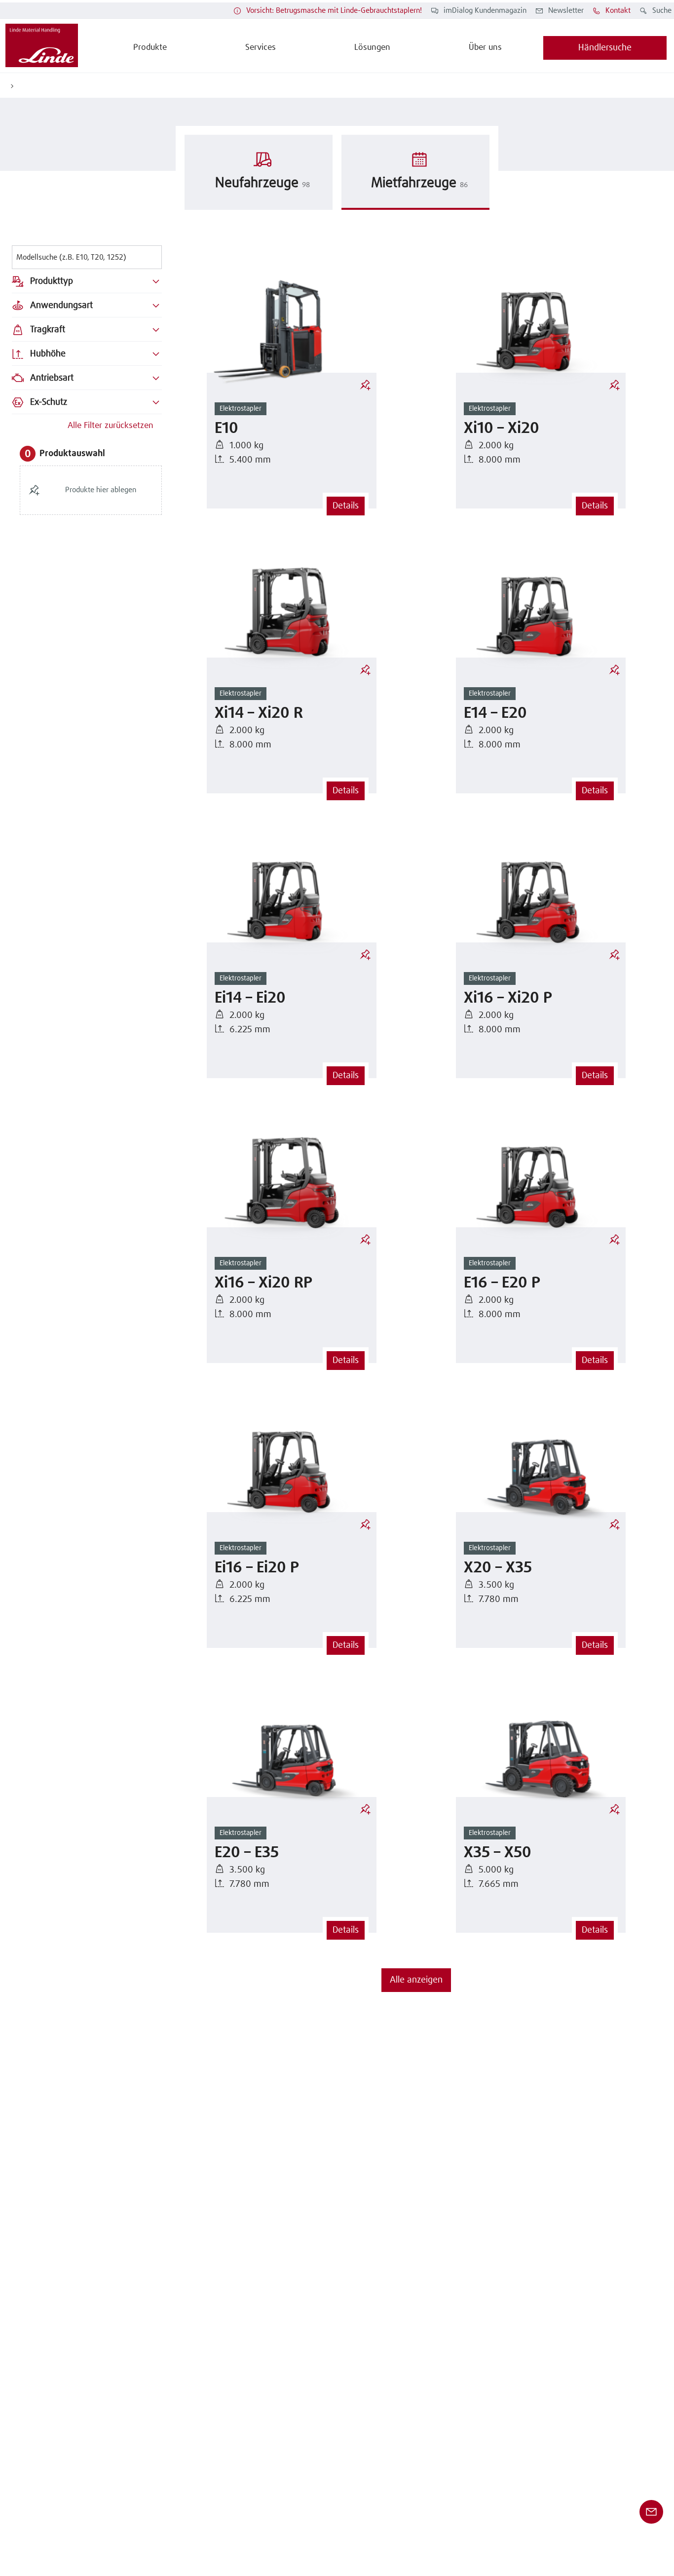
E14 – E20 (495, 714)
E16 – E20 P (502, 1283)
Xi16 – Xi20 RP (263, 1283)
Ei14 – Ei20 (250, 998)
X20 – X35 (498, 1568)
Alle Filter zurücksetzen (111, 426)
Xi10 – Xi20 (502, 429)
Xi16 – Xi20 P (508, 998)
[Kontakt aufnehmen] (651, 2512)
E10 (226, 429)
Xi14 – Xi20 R (259, 714)
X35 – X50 (498, 1853)
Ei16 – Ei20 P (257, 1568)
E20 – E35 (247, 1853)
